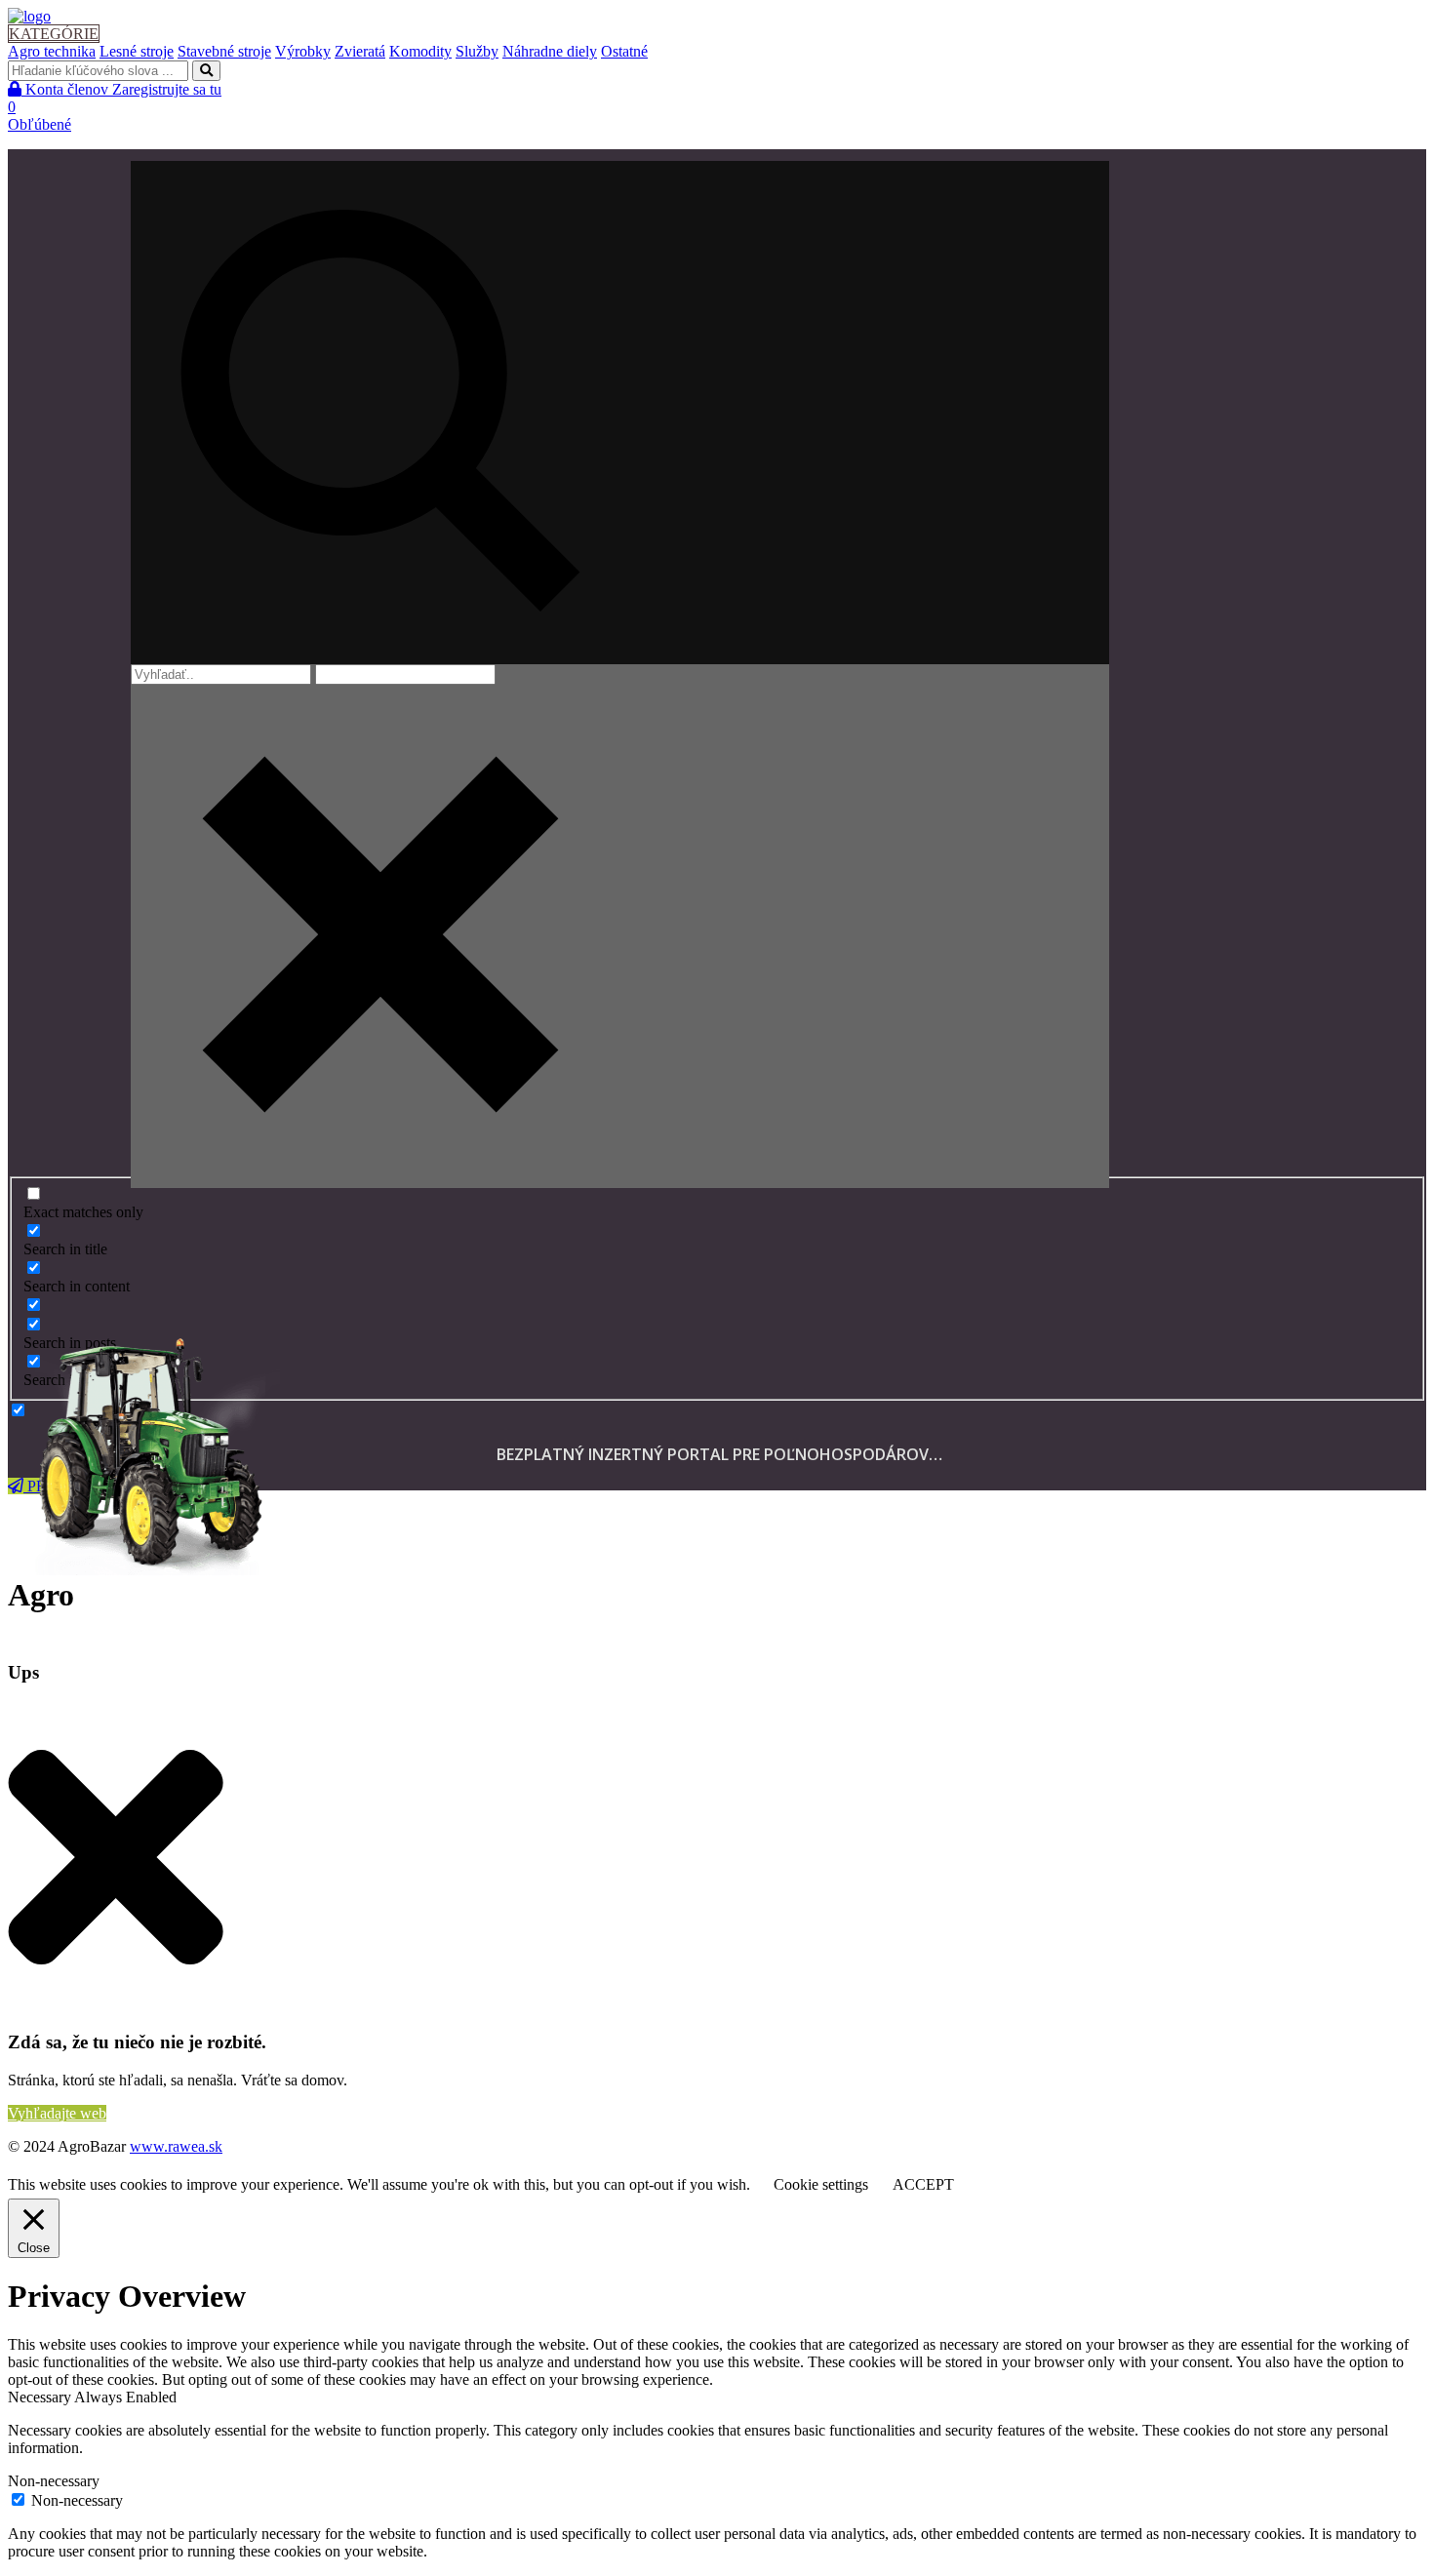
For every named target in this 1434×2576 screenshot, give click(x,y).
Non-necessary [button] (54, 2481)
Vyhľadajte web (57, 2113)
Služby (477, 51)
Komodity (420, 51)
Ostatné (624, 51)
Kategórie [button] (54, 34)
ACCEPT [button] (923, 2184)
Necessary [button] (41, 2397)
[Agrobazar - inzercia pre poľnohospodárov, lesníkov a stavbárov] (29, 16)
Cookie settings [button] (821, 2184)
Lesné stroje (137, 51)
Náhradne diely (550, 51)
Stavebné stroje (224, 51)
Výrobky (303, 51)
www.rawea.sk (176, 2146)
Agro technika (52, 51)
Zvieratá (360, 51)
